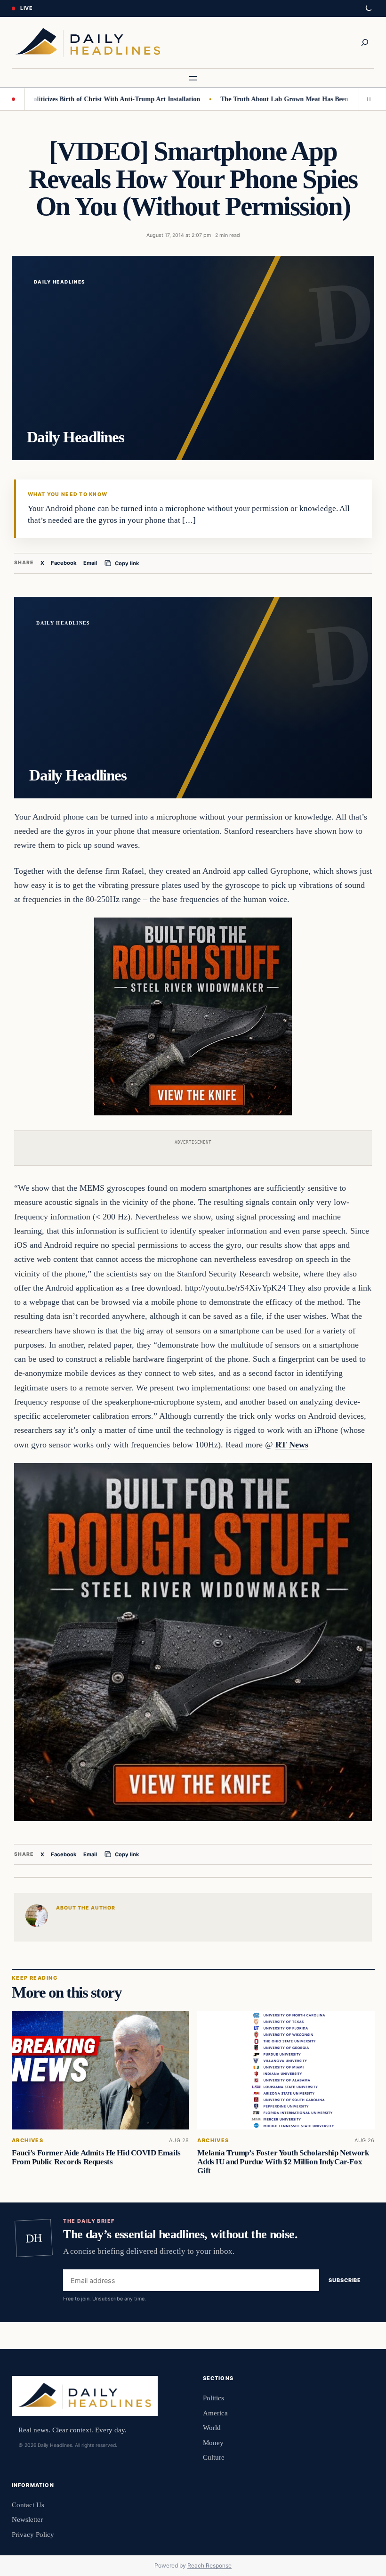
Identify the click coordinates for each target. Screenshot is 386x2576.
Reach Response (209, 2565)
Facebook (64, 563)
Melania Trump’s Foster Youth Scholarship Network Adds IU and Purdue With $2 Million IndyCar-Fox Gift (283, 2162)
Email (90, 563)
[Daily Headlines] (88, 43)
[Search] (365, 42)
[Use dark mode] (368, 8)
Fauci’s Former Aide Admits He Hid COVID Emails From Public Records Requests (96, 2157)
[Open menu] (193, 78)
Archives (28, 2141)
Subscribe (345, 2280)
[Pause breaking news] (367, 99)
